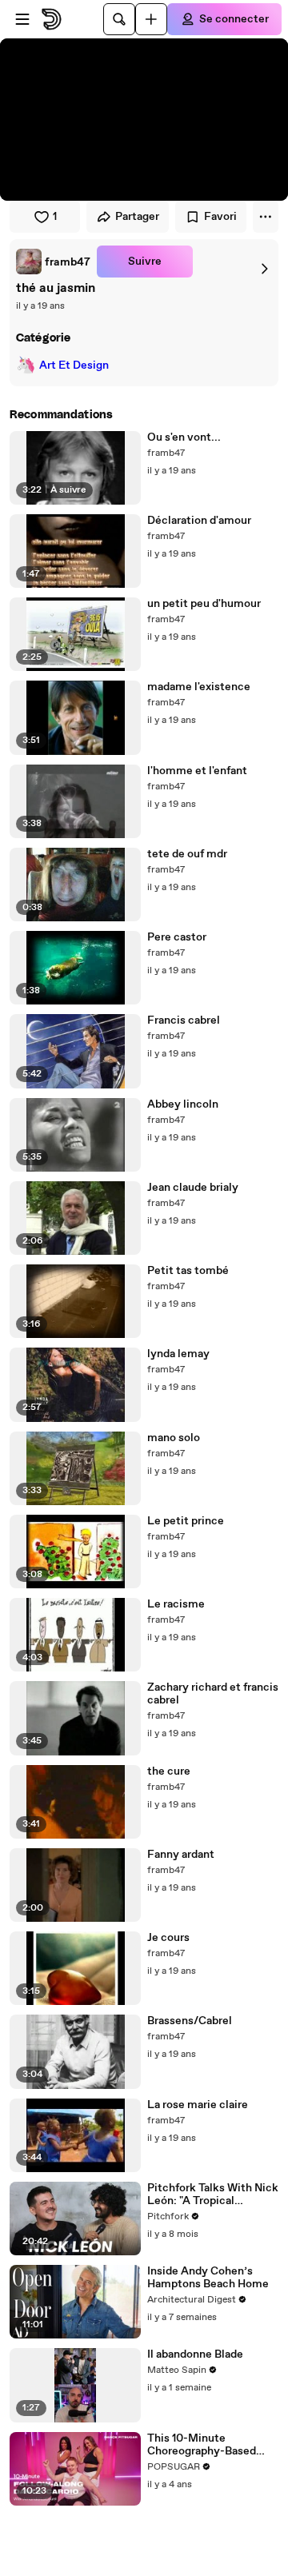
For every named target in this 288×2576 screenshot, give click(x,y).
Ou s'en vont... (184, 437)
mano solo (174, 1438)
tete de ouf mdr (187, 854)
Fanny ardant (181, 1855)
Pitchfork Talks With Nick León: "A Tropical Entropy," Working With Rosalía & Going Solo (213, 2195)
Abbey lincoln (183, 1104)
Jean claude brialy (193, 1188)
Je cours (168, 1938)
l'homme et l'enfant (197, 771)
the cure (169, 1771)
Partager (137, 217)
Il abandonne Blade (195, 2354)
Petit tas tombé (188, 1271)
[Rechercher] (119, 19)
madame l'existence (199, 687)
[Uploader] (151, 19)
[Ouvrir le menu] (22, 19)
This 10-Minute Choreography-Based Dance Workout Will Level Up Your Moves (202, 2445)
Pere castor (177, 937)
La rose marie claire (198, 2105)
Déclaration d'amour (199, 521)
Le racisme (176, 1604)
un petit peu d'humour (204, 604)
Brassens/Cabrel (190, 2021)
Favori (220, 217)
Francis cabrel (184, 1020)
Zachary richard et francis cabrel (213, 1694)
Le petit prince (186, 1521)
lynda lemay (178, 1354)
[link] (53, 262)
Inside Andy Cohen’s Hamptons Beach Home (208, 2278)
